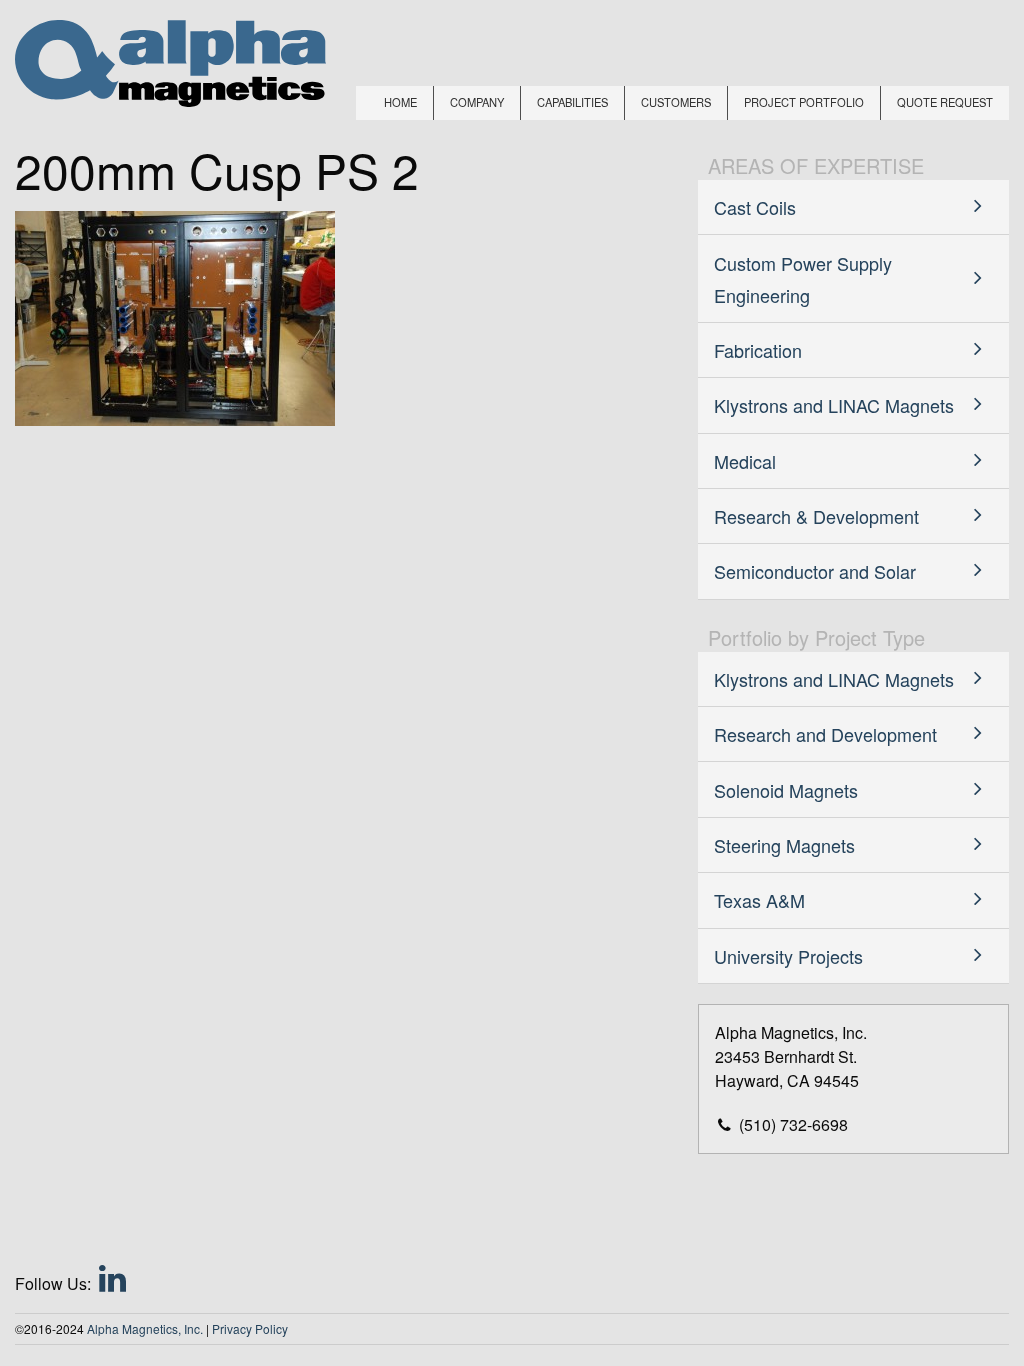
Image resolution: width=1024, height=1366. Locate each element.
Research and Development (825, 734)
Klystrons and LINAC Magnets (834, 405)
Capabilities (572, 102)
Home (400, 102)
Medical (745, 461)
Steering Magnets (784, 845)
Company (477, 102)
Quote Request (945, 102)
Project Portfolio (804, 102)
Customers (676, 102)
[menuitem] (401, 103)
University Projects (788, 956)
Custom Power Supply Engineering (803, 279)
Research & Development (816, 516)
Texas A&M (759, 900)
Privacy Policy (250, 1328)
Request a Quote (907, 1301)
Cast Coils (755, 207)
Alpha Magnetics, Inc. (145, 1328)
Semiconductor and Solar (815, 571)
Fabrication (758, 350)
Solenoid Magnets (786, 790)
